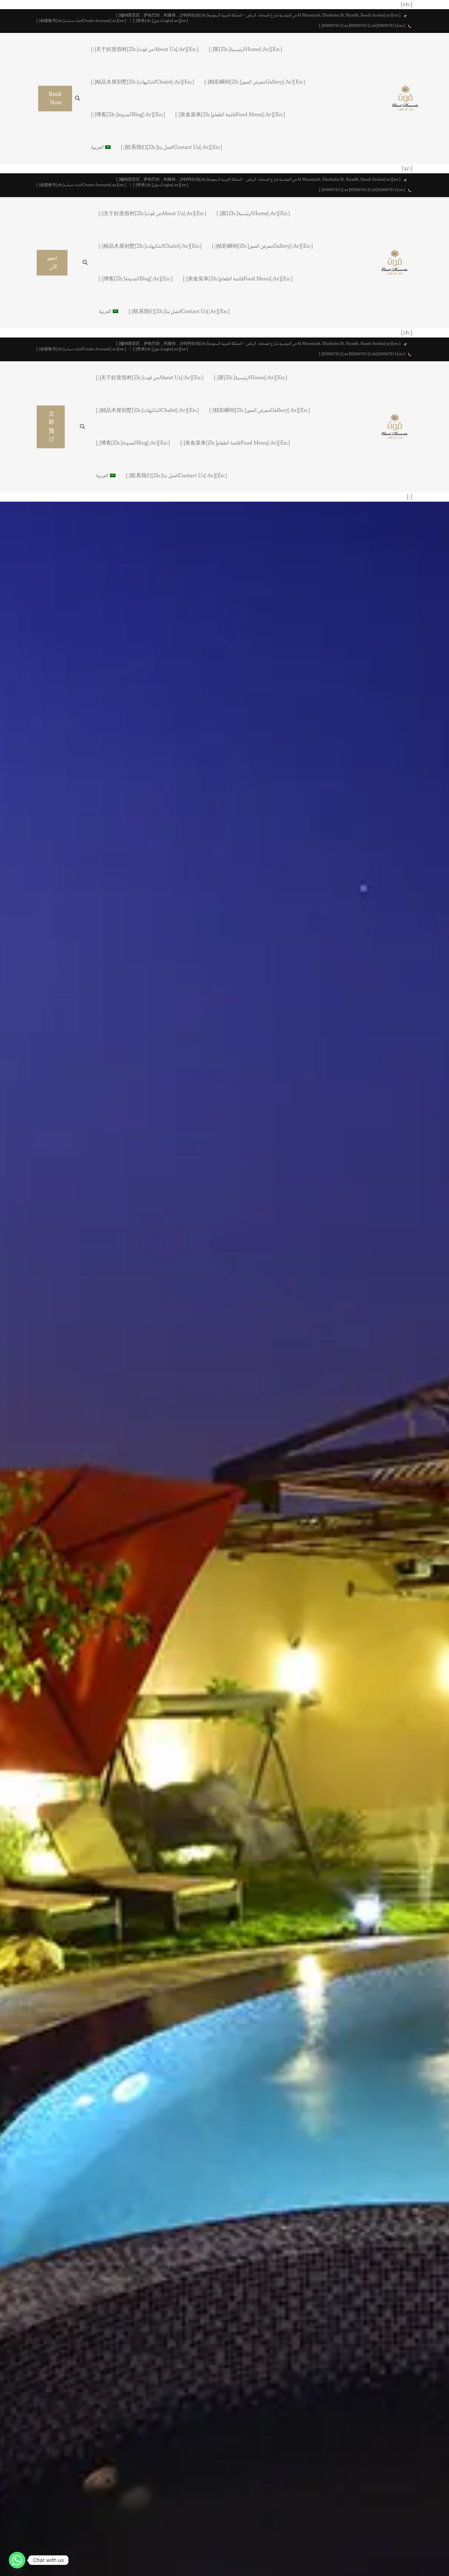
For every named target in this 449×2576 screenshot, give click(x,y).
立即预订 (52, 427)
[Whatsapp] (17, 2560)
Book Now (55, 99)
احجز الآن (52, 263)
